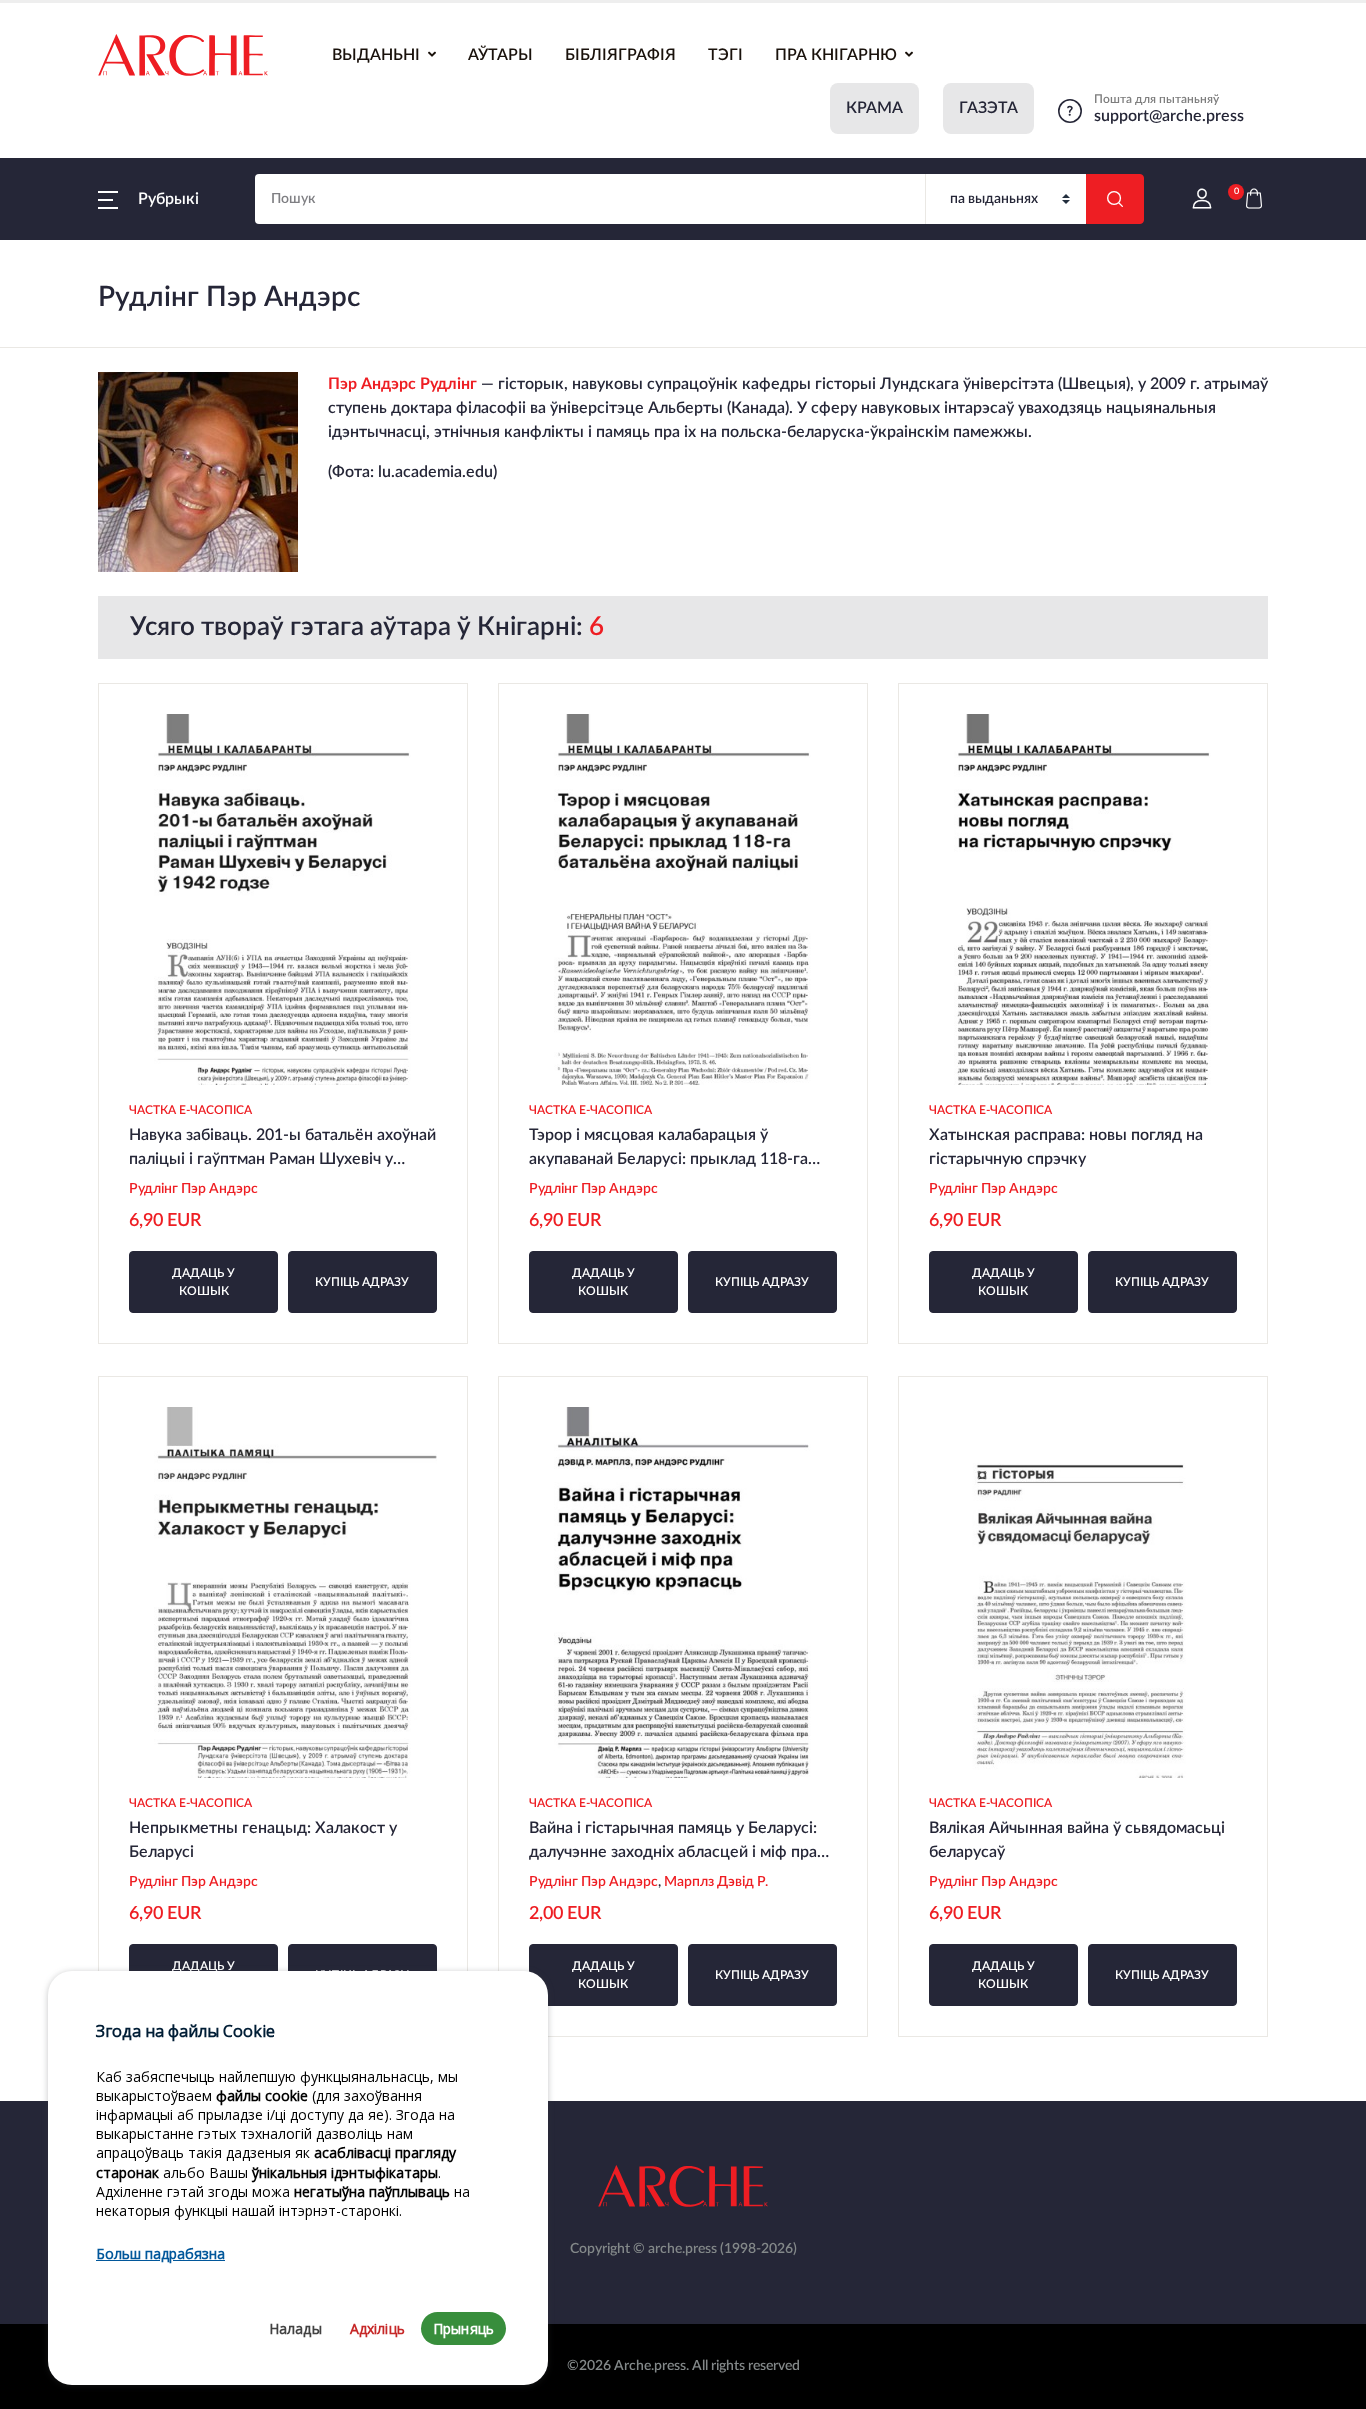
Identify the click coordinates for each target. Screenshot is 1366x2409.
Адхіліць (377, 2328)
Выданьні (376, 55)
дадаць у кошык (203, 1282)
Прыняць (463, 2328)
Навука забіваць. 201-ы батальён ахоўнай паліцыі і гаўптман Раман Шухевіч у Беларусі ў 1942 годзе (282, 1159)
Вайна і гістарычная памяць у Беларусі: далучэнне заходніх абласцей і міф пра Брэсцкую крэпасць (673, 1852)
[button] (148, 199)
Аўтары (500, 55)
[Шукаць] (1115, 199)
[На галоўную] (183, 55)
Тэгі (725, 55)
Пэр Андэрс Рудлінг (402, 384)
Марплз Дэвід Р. (717, 1882)
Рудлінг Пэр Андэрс (193, 1189)
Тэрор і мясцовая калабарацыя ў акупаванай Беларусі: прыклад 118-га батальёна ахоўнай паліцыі (668, 1159)
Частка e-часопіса (190, 1110)
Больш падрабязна (160, 2254)
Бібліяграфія (620, 55)
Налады (295, 2328)
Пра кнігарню (836, 55)
